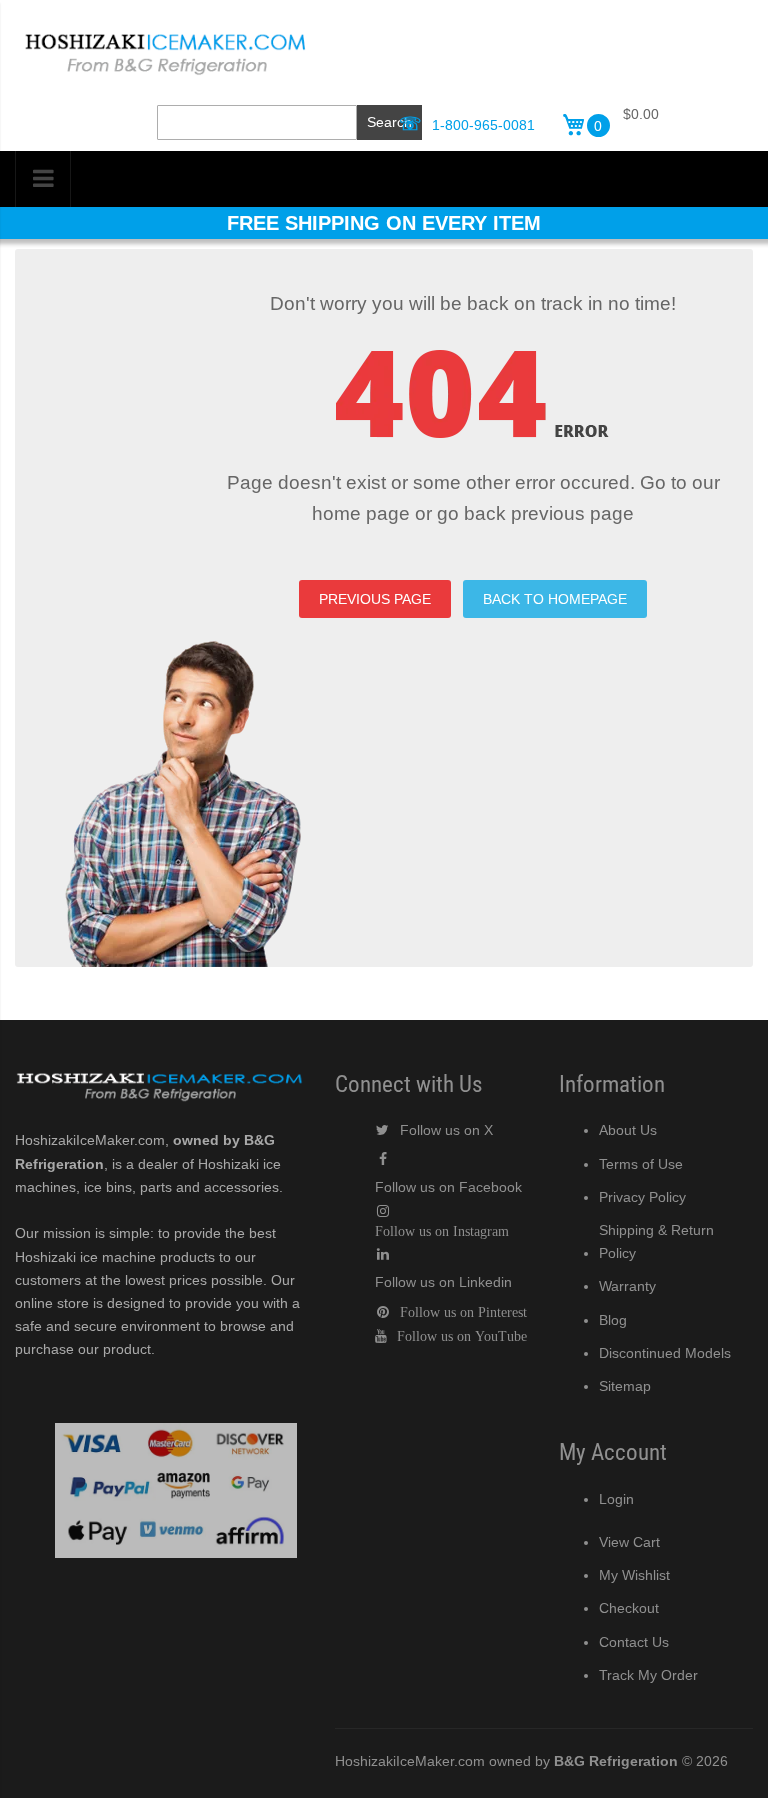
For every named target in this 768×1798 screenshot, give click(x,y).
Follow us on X (446, 1130)
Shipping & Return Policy (656, 1241)
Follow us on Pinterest (463, 1312)
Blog (613, 1320)
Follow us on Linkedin (443, 1282)
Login (616, 1499)
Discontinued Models (665, 1353)
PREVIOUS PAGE (375, 599)
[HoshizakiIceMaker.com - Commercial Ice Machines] (165, 31)
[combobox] (257, 122)
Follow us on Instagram (442, 1231)
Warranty (627, 1286)
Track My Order (648, 1675)
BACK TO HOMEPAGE (555, 599)
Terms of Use (641, 1164)
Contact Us (634, 1642)
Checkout (629, 1608)
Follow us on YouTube (462, 1336)
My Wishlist (634, 1575)
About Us (628, 1130)
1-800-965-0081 (483, 125)
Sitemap (625, 1386)
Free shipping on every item (384, 223)
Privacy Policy (642, 1197)
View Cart (629, 1542)
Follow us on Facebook (448, 1187)
